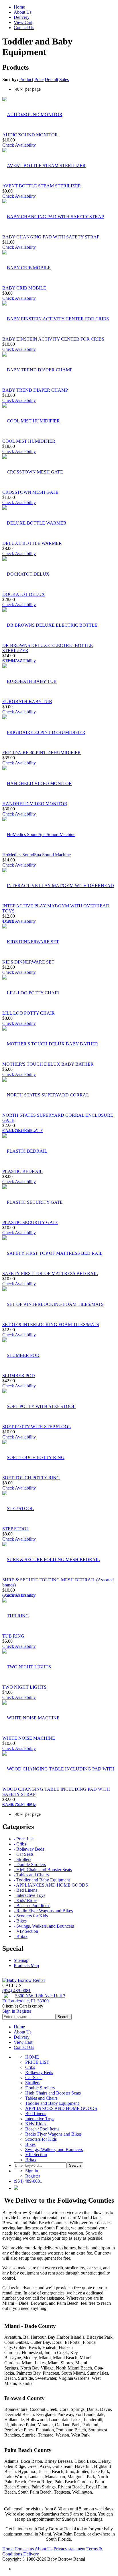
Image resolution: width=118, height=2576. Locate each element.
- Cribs (20, 1844)
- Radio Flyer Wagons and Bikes (43, 1911)
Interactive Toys (40, 2119)
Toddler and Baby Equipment (52, 2103)
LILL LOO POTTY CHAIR (28, 1013)
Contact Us (24, 28)
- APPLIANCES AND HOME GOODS (51, 1885)
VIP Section (36, 2155)
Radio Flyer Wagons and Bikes (53, 2134)
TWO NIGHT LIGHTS (24, 1687)
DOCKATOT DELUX (24, 594)
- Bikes (20, 1921)
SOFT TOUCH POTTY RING (31, 1478)
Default (51, 79)
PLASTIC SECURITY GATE (30, 1222)
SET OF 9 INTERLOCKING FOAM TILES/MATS (51, 1325)
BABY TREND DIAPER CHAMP (35, 390)
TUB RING (13, 1636)
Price (39, 79)
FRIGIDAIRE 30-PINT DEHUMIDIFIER (42, 753)
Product (26, 79)
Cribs (30, 2067)
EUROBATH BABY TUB (27, 702)
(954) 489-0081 (16, 1991)
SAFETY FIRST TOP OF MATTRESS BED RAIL (50, 1273)
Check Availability (19, 145)
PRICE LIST (37, 2062)
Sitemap (21, 1960)
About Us (23, 12)
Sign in (9, 2011)
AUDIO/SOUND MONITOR (30, 135)
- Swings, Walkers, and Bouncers (44, 1926)
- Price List (24, 1839)
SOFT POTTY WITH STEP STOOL (37, 1427)
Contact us (24, 2549)
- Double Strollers (30, 1864)
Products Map (26, 1965)
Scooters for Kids (41, 2139)
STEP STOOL (16, 1529)
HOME (32, 2057)
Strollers (33, 2083)
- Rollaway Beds (29, 1849)
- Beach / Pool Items (32, 1906)
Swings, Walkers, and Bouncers (54, 2149)
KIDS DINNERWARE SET (28, 962)
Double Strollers (40, 2088)
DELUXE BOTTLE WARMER (32, 543)
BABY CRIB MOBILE (24, 288)
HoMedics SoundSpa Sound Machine (37, 855)
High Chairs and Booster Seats (53, 2093)
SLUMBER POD (19, 1376)
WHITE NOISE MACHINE (29, 1738)
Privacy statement (69, 2549)
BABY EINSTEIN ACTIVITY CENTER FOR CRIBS (53, 339)
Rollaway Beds (39, 2072)
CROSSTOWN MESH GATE (30, 492)
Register (24, 2011)
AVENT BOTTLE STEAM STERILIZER (42, 186)
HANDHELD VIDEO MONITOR (35, 804)
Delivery (22, 17)
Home (19, 7)
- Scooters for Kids (31, 1916)
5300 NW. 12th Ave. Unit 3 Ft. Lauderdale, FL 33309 (34, 1998)
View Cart (23, 22)
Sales (64, 79)
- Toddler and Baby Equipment (42, 1880)
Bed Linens (36, 2113)
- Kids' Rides (25, 1900)
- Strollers (22, 1859)
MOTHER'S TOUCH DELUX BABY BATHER (48, 1064)
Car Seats (34, 2078)
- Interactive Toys (29, 1895)
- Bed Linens (25, 1890)
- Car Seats (24, 1854)
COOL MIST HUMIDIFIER (29, 441)
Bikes (30, 2144)
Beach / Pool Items (42, 2129)
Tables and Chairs (41, 2098)
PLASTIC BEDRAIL (22, 1171)
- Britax (21, 1936)
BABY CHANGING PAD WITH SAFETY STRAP (51, 237)
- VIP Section (26, 1931)
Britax (31, 2160)
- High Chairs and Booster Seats (43, 1870)
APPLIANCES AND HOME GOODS (61, 2108)
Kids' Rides (36, 2124)
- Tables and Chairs (31, 1875)
